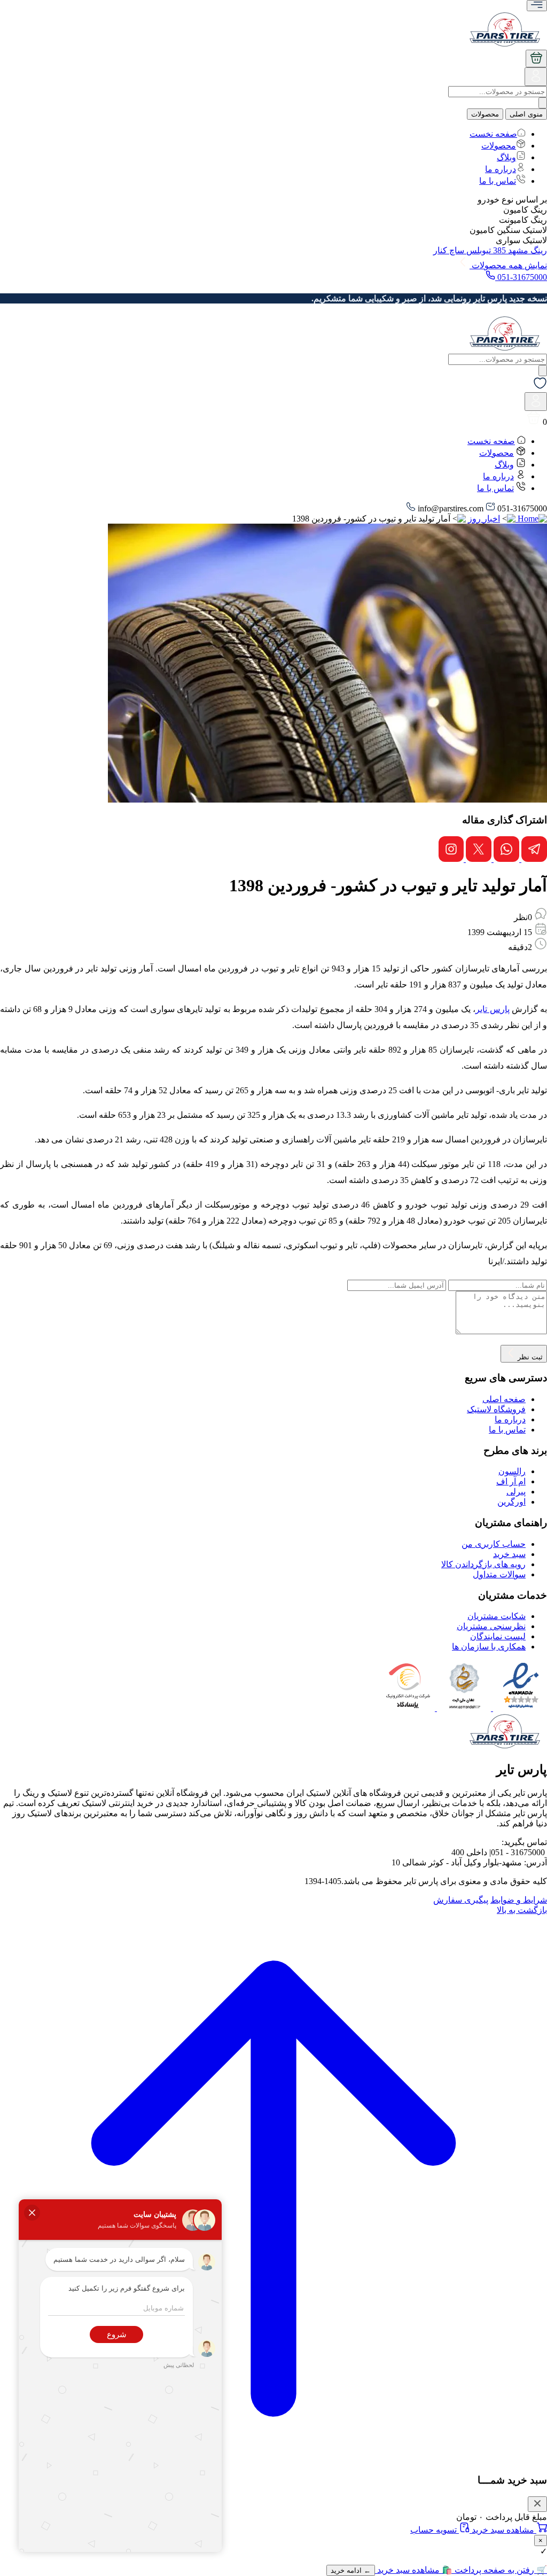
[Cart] (536, 59)
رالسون (512, 1471)
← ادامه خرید (351, 2570)
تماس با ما (498, 181)
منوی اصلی (526, 114)
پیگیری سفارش (461, 1900)
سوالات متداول (499, 1574)
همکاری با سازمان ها (489, 1647)
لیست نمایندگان (498, 1636)
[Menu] (537, 6)
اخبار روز (484, 519)
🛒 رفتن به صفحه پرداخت (500, 2570)
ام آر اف (511, 1481)
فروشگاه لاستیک (496, 1409)
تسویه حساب (435, 2530)
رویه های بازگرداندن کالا (483, 1564)
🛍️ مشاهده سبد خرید (414, 2570)
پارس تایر (492, 1009)
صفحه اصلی (504, 1399)
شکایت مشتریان (497, 1616)
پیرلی (516, 1492)
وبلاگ (506, 157)
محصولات (485, 114)
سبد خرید (509, 1554)
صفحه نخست (493, 134)
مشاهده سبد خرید (503, 2530)
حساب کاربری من (494, 1544)
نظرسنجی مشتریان (491, 1626)
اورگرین (511, 1502)
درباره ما (501, 169)
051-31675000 (521, 277)
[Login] (536, 80)
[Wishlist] (540, 387)
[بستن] (537, 2504)
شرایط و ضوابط (519, 1900)
